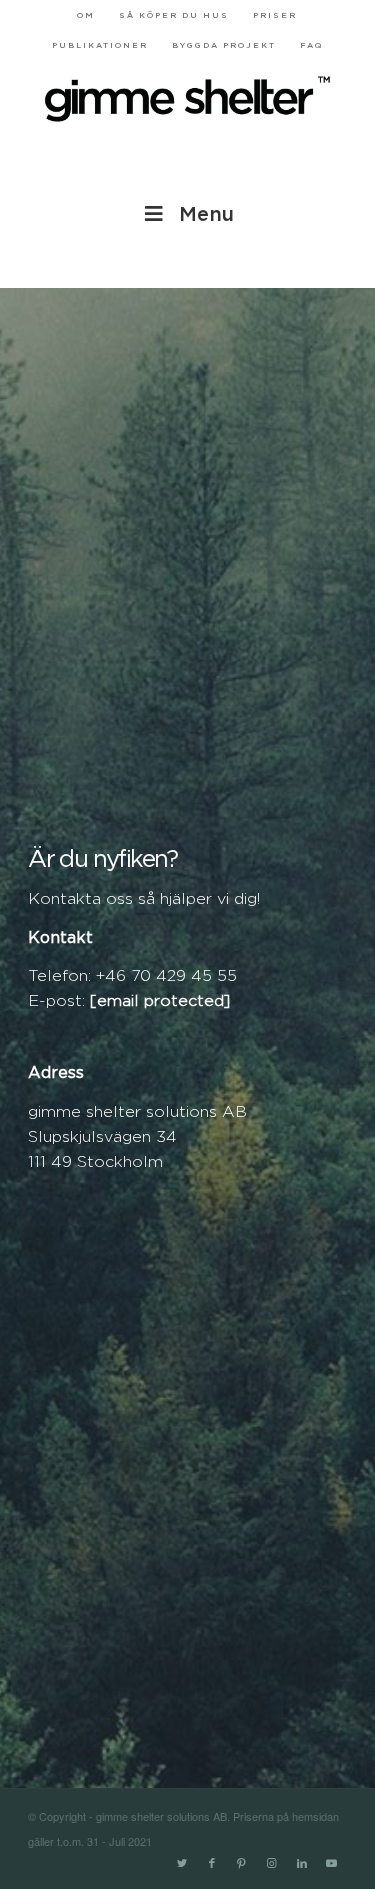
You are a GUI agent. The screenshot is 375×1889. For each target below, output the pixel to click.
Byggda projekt (224, 46)
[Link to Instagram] (272, 1864)
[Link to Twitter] (182, 1864)
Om (86, 16)
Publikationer (100, 46)
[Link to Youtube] (332, 1864)
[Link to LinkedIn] (302, 1864)
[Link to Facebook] (212, 1864)
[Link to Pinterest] (242, 1864)
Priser (275, 16)
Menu (206, 215)
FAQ (311, 46)
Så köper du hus (174, 16)
